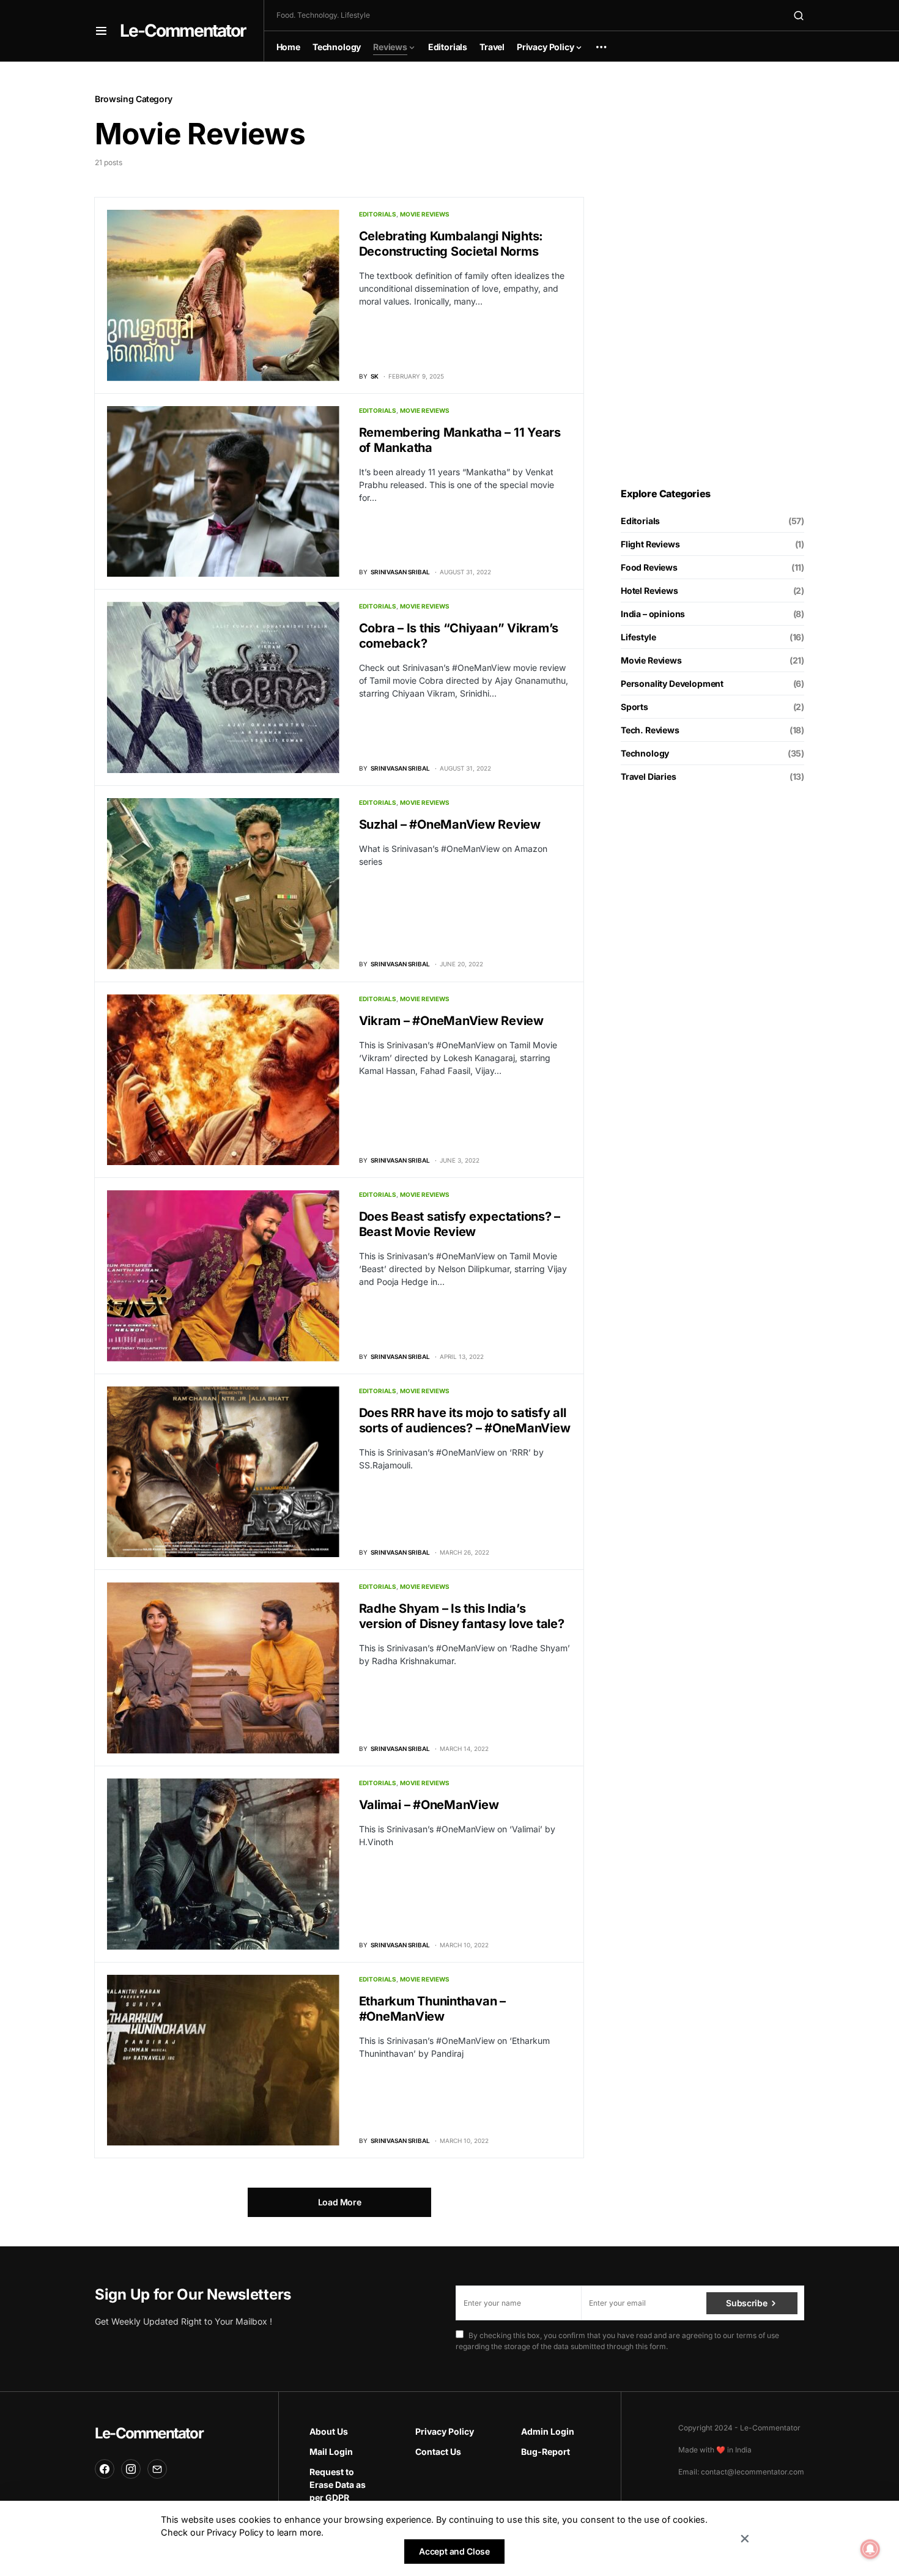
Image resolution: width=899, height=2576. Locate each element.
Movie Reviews (425, 214)
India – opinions (653, 614)
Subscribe (746, 2303)
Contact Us (438, 2452)
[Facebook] (105, 2469)
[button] (101, 31)
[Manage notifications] (870, 2549)
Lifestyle (638, 637)
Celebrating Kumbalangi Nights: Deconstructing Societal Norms (451, 244)
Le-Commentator (183, 31)
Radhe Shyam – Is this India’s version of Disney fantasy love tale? (462, 1616)
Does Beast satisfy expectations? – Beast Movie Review (460, 1224)
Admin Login (548, 2431)
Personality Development (672, 683)
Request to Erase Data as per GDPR (338, 2485)
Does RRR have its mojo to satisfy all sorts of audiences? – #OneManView (465, 1420)
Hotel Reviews (649, 590)
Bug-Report (546, 2452)
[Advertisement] (712, 275)
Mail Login (331, 2452)
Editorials (378, 214)
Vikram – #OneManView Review (451, 1021)
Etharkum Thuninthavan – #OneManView (432, 2009)
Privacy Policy (445, 2431)
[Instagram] (131, 2469)
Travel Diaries (649, 776)
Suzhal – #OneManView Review (450, 824)
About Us (329, 2431)
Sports (634, 707)
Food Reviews (649, 567)
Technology (645, 753)
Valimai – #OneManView (429, 1805)
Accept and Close (454, 2551)
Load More (340, 2202)
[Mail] (157, 2469)
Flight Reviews (650, 544)
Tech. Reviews (650, 730)
